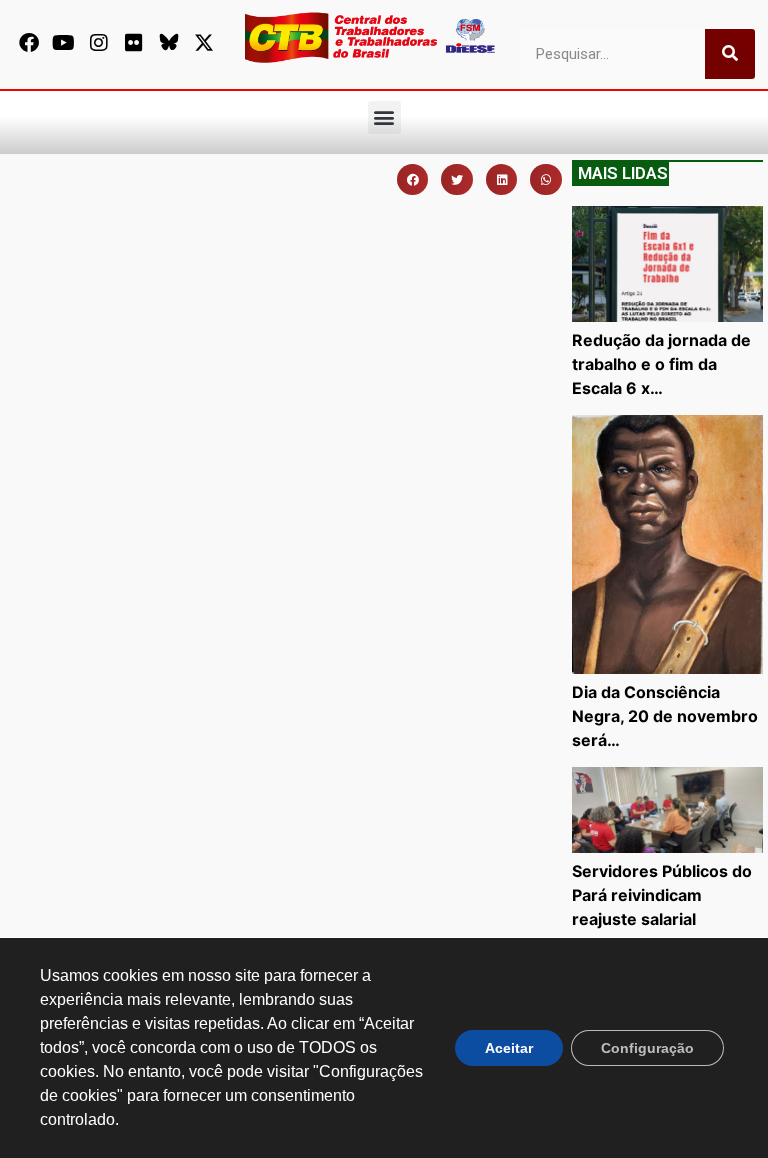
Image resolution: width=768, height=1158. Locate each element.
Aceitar (509, 1048)
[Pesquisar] (730, 54)
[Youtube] (64, 43)
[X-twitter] (204, 43)
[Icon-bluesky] (169, 43)
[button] (384, 117)
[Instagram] (99, 43)
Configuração (647, 1048)
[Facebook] (29, 43)
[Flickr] (134, 43)
